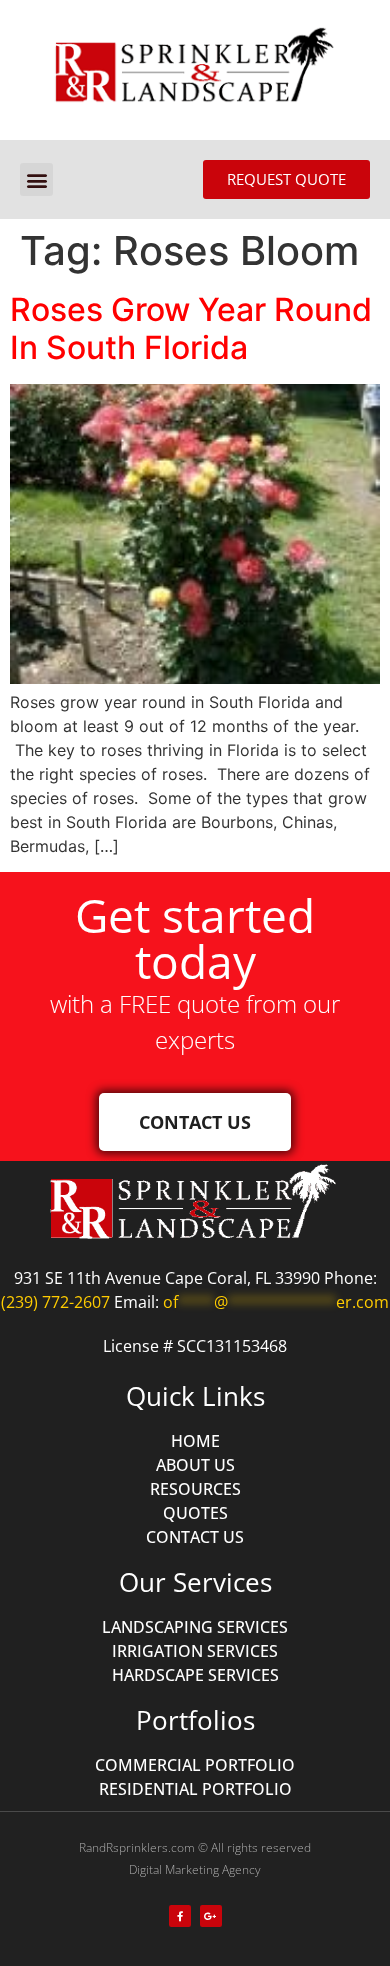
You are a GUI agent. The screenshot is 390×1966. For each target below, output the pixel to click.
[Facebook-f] (180, 1916)
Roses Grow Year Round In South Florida (191, 328)
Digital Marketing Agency (195, 1869)
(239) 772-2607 (55, 1302)
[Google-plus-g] (211, 1916)
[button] (36, 179)
